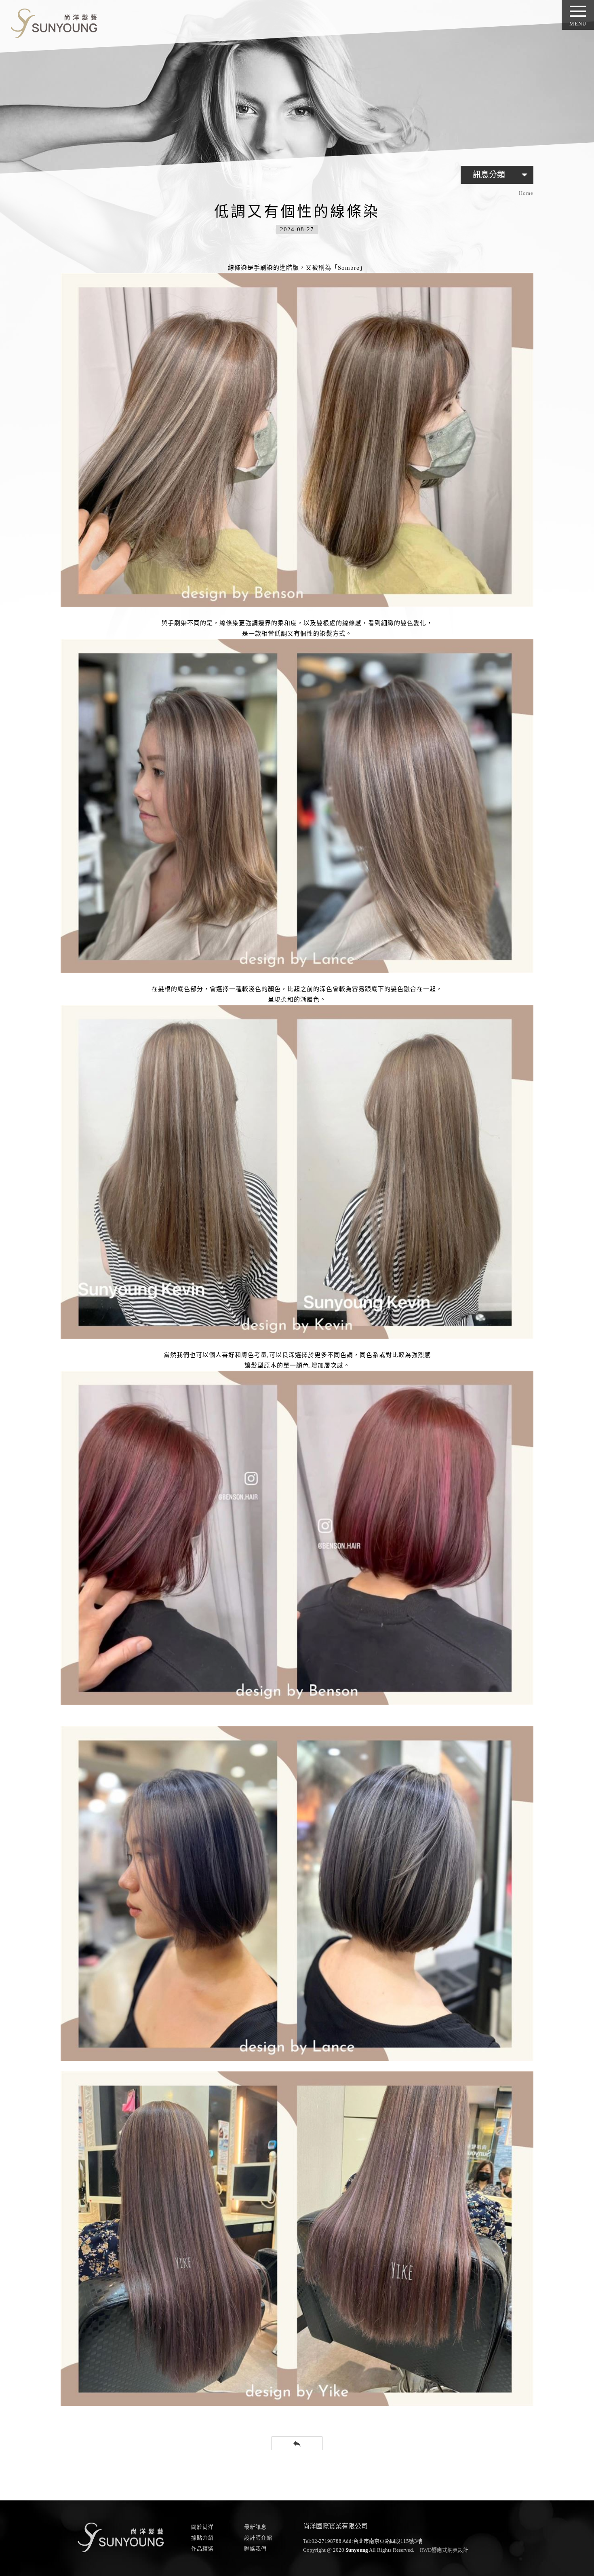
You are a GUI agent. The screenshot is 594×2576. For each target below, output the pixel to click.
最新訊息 (255, 2527)
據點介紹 (202, 2538)
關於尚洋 (202, 2527)
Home (526, 193)
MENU (578, 24)
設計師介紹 (258, 2538)
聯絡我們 (255, 2549)
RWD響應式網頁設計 (444, 2550)
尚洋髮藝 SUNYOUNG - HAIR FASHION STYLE (51, 22)
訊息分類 (502, 175)
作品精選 (202, 2549)
